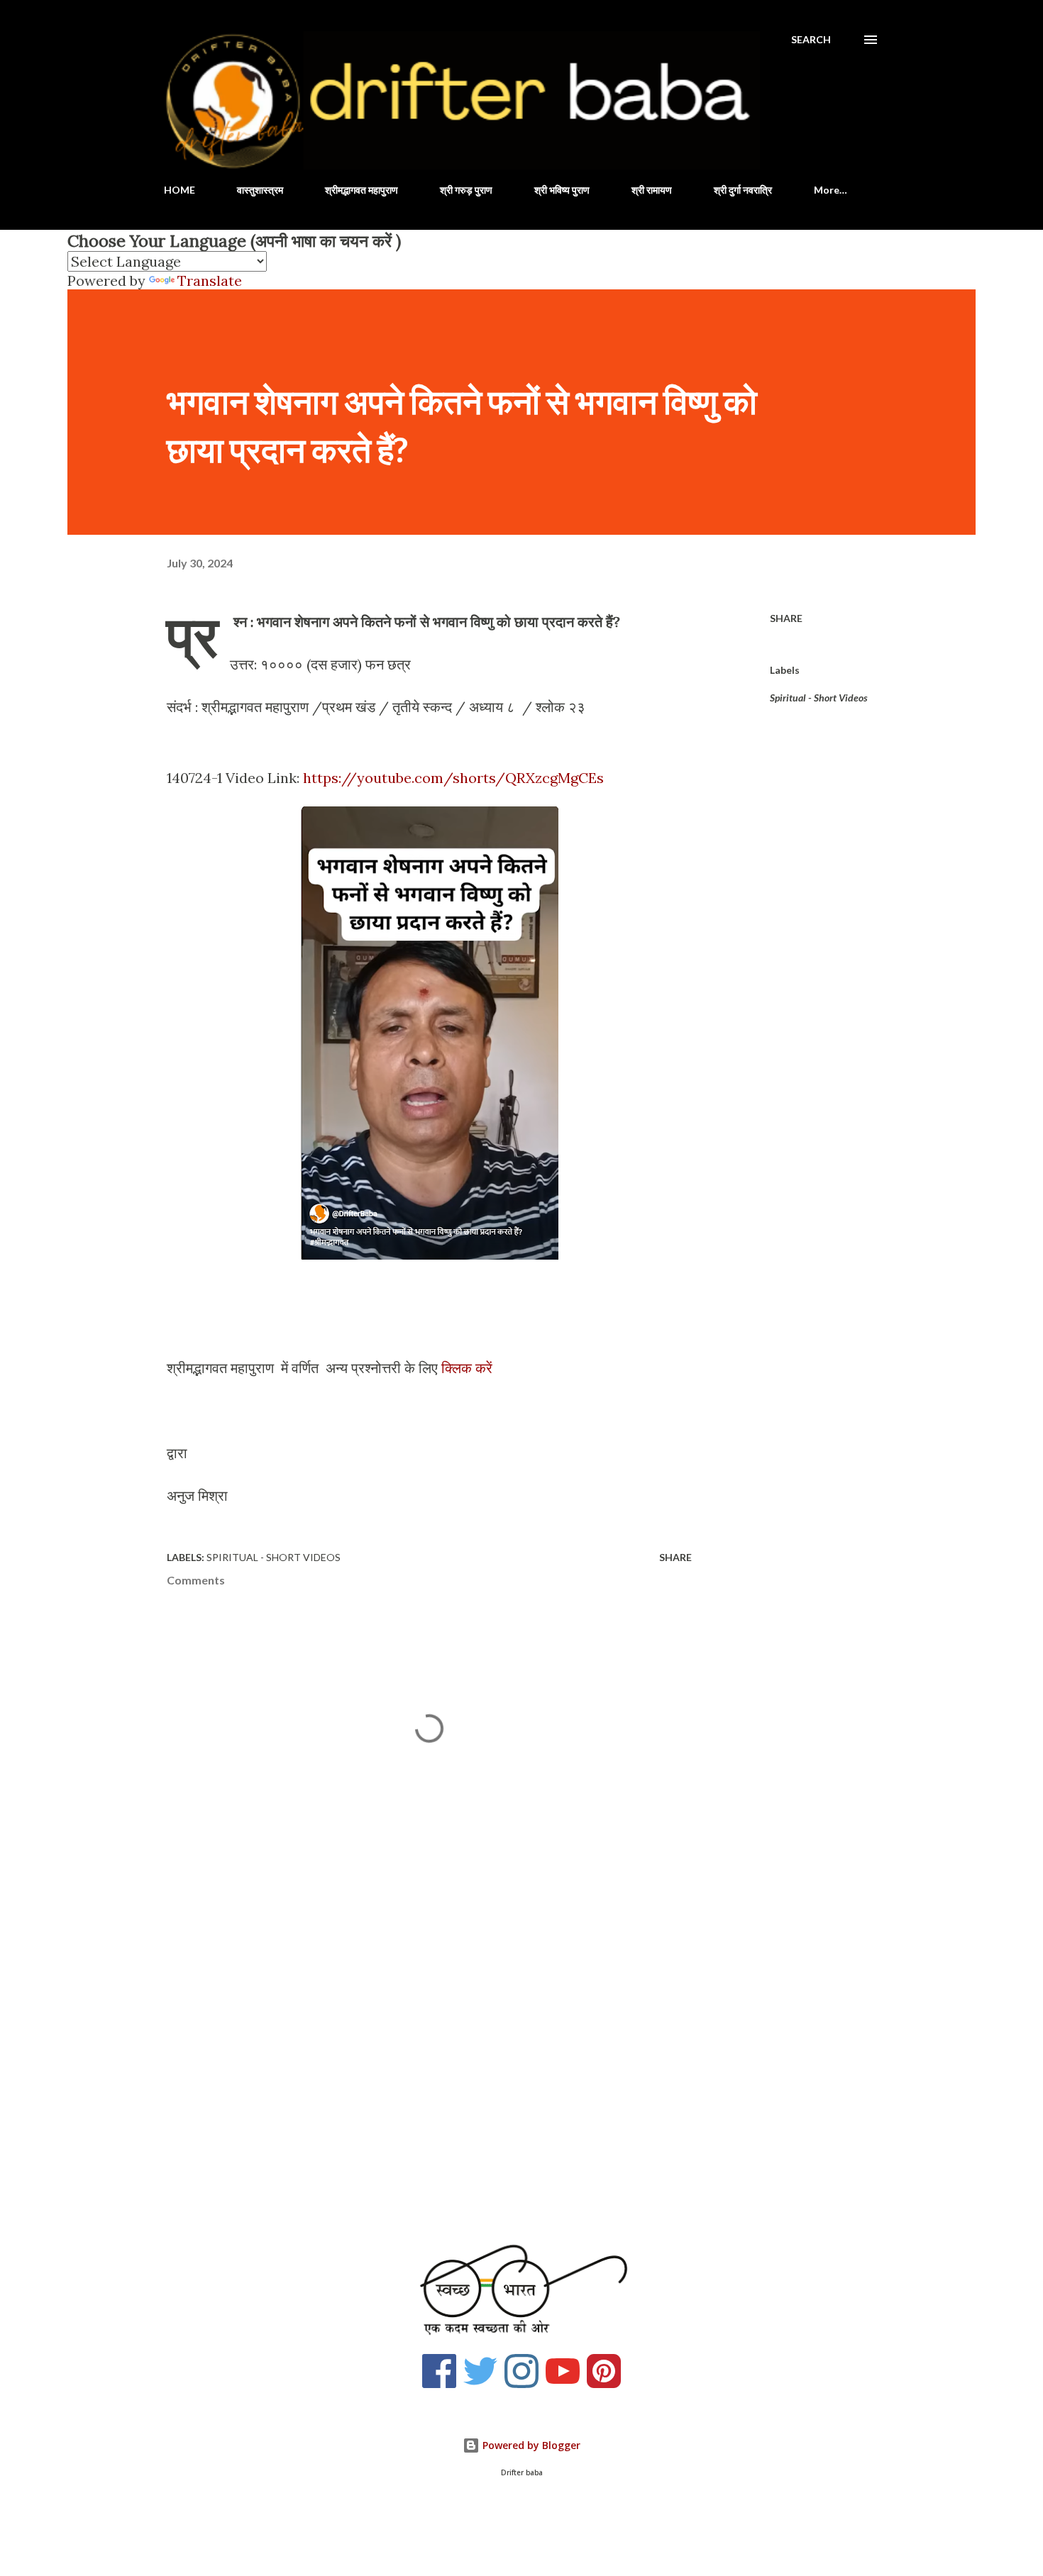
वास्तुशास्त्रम (260, 190)
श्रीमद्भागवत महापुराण (362, 190)
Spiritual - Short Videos (819, 698)
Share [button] (786, 618)
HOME (180, 190)
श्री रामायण (652, 190)
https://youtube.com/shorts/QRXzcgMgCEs (453, 778)
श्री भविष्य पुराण (562, 190)
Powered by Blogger (530, 2445)
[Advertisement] (407, 2054)
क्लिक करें (469, 1368)
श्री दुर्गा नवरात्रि (743, 190)
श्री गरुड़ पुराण (466, 190)
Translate (210, 281)
